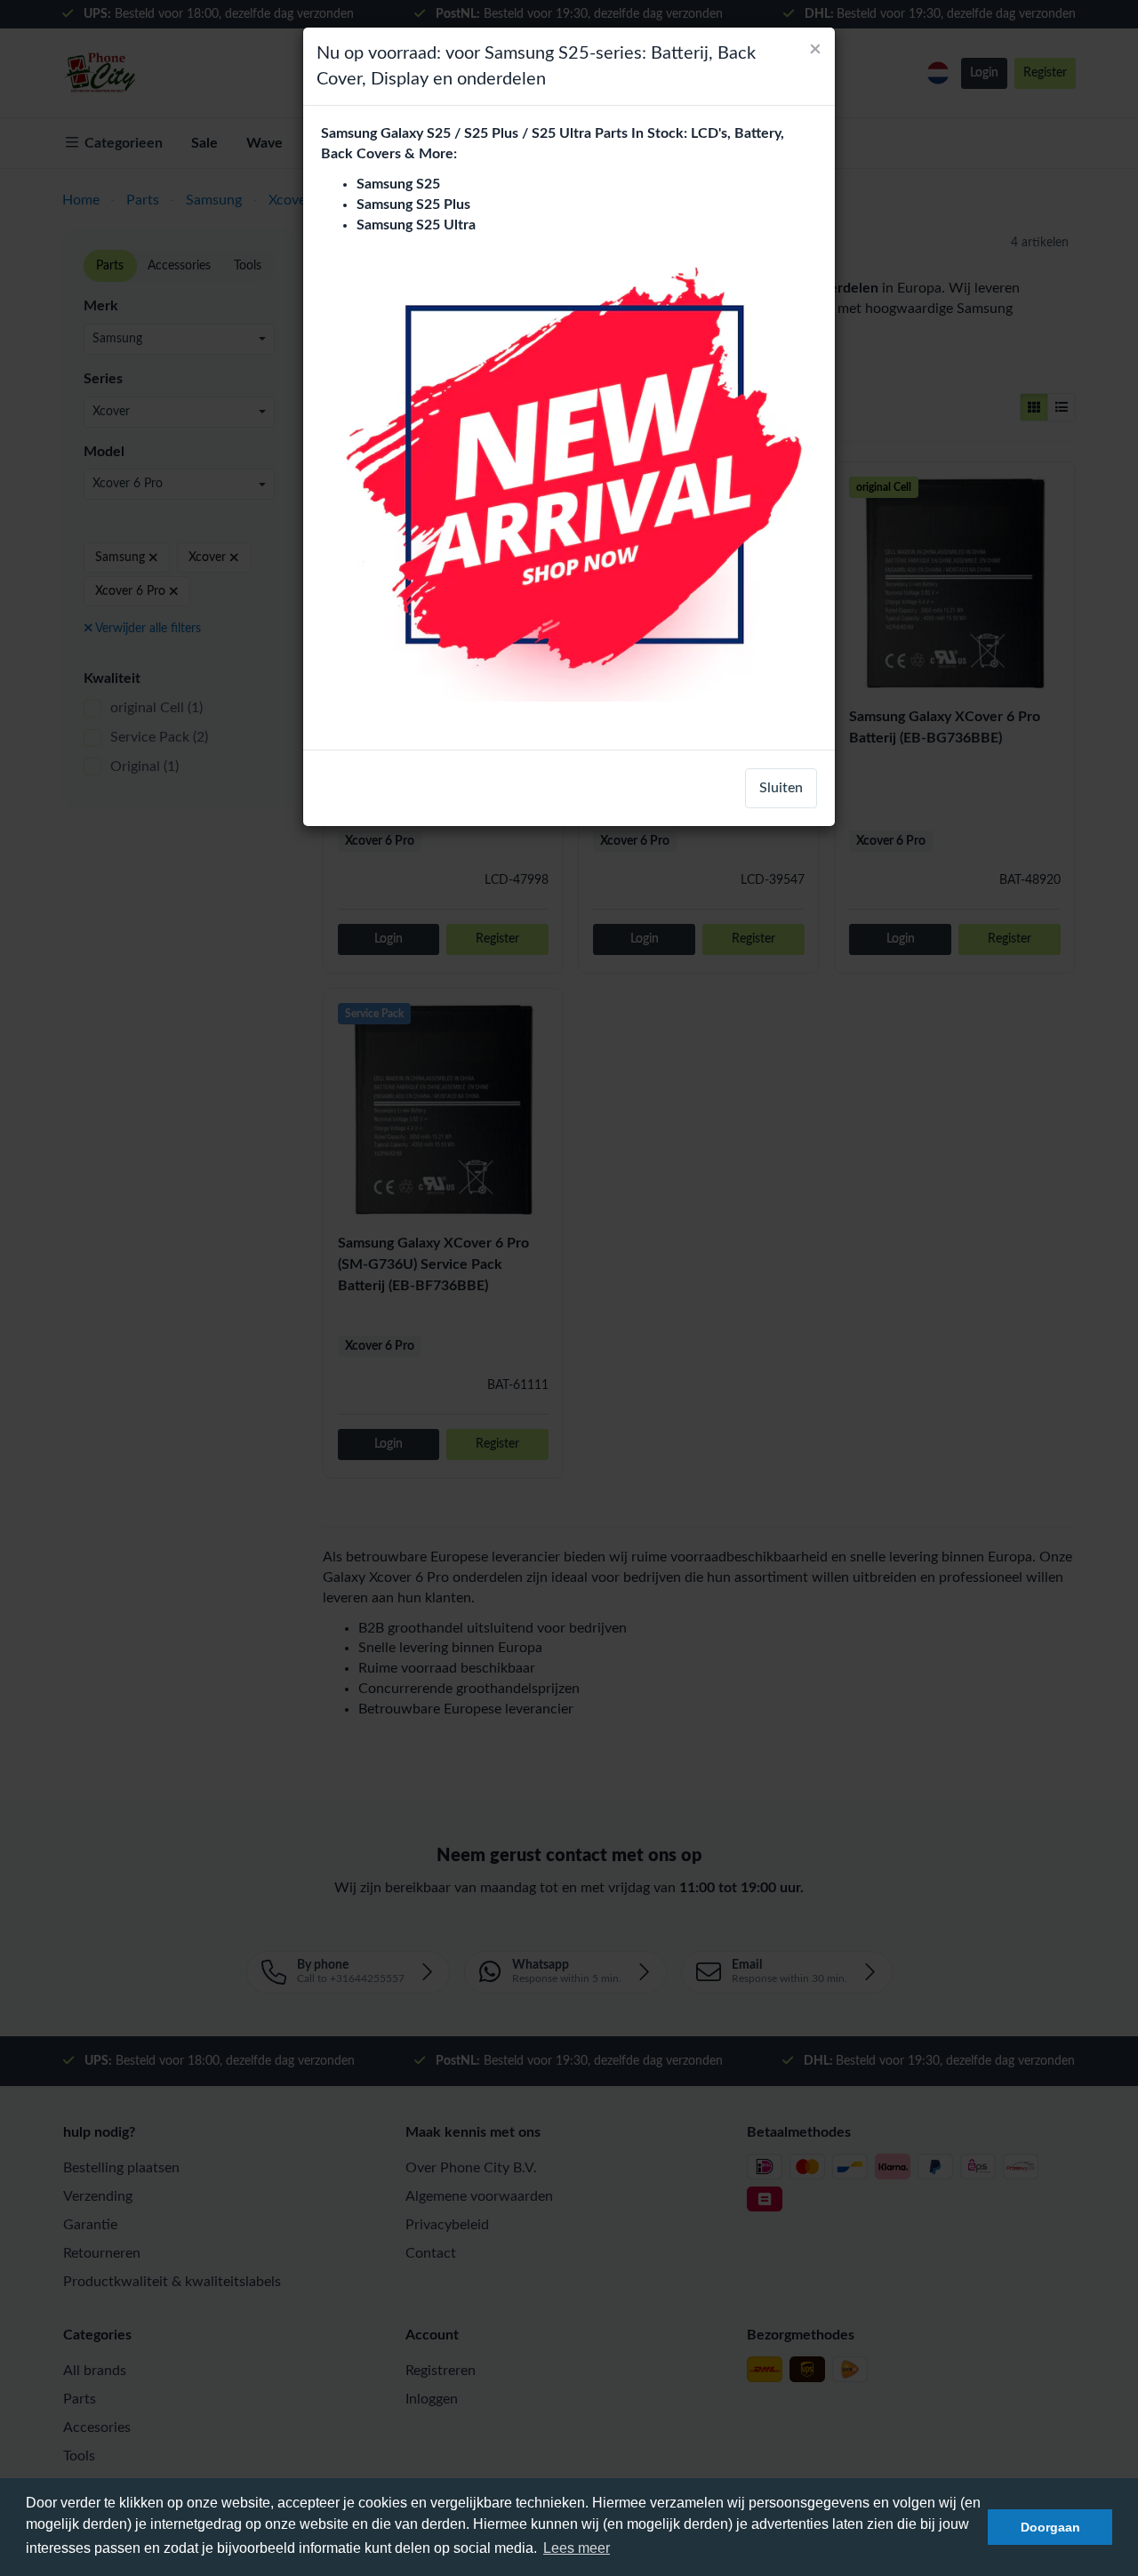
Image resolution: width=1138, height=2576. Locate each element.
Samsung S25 (398, 184)
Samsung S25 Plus (413, 205)
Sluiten (781, 788)
